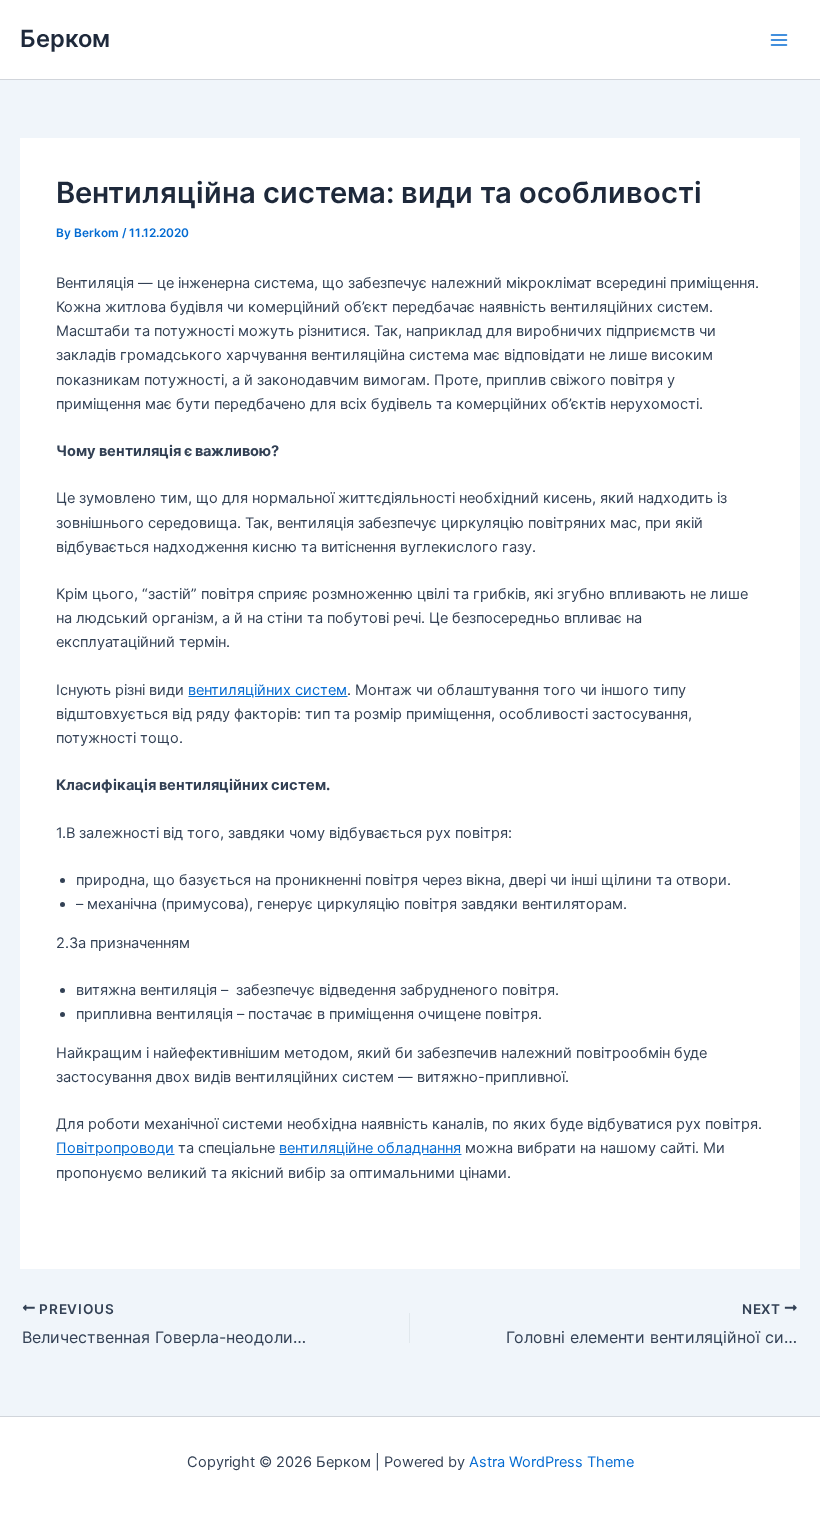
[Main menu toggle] (779, 40)
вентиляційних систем (267, 690)
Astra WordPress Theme (551, 1462)
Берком (65, 38)
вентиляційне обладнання (370, 1148)
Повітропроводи (115, 1148)
